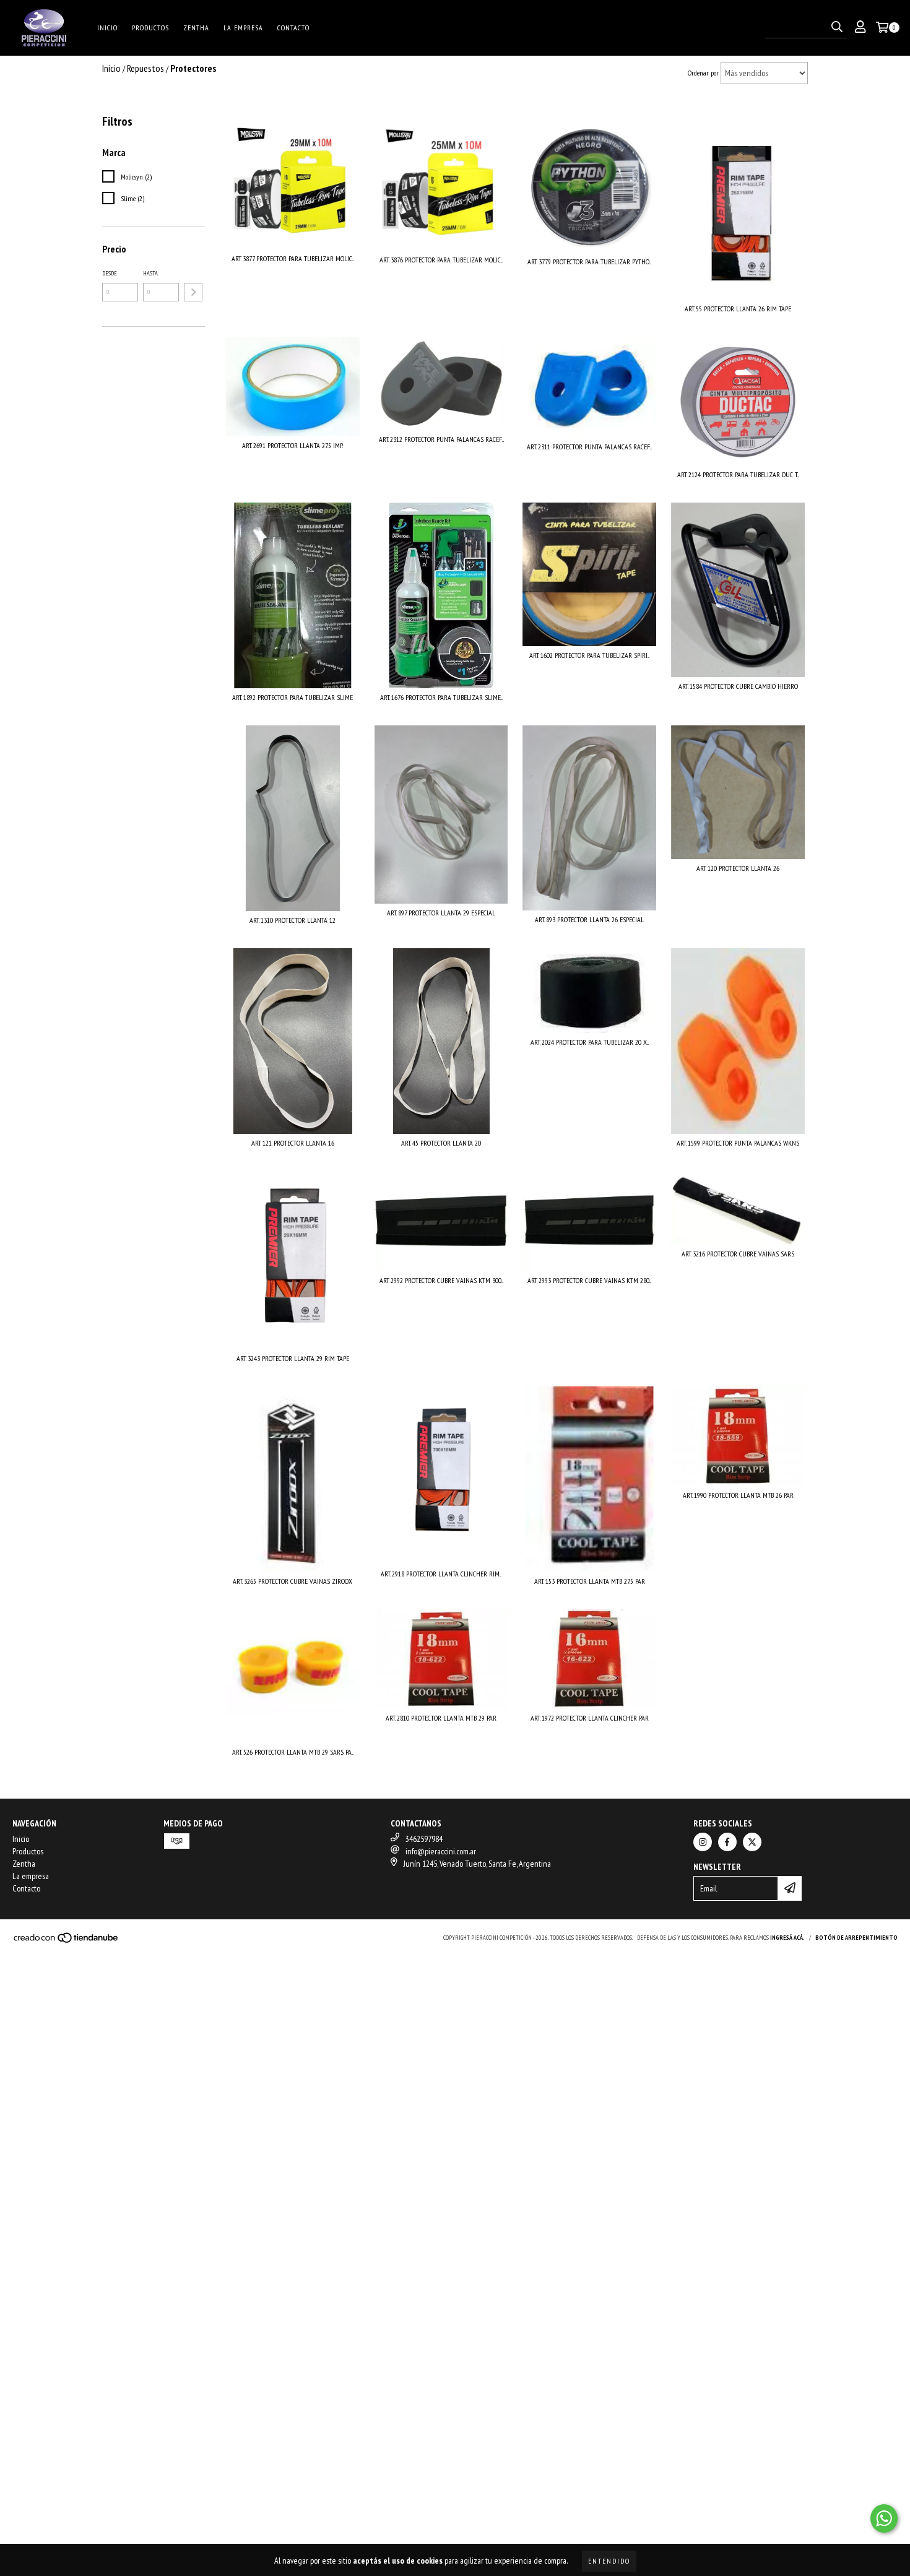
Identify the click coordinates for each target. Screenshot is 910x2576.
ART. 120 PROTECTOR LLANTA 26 (738, 868)
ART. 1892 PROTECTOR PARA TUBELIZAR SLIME (292, 697)
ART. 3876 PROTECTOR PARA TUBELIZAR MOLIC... (441, 260)
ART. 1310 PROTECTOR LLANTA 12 (292, 920)
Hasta (150, 273)
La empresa (243, 28)
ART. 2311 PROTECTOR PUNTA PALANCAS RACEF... (589, 447)
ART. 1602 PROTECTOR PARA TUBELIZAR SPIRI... (589, 655)
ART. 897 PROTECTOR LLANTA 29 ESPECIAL (441, 913)
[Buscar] (837, 27)
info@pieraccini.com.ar (441, 1851)
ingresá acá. (787, 1938)
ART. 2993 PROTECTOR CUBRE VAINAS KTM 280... (589, 1280)
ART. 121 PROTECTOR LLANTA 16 (293, 1143)
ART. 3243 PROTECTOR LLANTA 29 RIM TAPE (293, 1358)
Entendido (609, 2561)
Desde (110, 273)
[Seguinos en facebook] (727, 1842)
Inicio (107, 28)
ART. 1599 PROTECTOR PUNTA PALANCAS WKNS (738, 1143)
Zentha (196, 28)
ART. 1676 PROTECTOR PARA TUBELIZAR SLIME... (441, 697)
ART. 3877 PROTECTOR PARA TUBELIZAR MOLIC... (293, 258)
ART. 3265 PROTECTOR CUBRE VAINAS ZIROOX (292, 1581)
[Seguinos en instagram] (703, 1842)
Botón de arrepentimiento (856, 1938)
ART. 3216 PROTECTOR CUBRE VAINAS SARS (738, 1254)
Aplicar (193, 292)
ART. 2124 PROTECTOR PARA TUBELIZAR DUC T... (738, 474)
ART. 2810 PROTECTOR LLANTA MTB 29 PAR (441, 1718)
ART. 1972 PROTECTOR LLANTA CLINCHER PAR (590, 1718)
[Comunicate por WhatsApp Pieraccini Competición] (884, 2518)
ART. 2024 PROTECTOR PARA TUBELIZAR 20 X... (590, 1042)
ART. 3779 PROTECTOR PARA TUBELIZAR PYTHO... (589, 261)
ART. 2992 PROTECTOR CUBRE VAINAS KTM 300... (441, 1280)
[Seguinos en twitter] (752, 1842)
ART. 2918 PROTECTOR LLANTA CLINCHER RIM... (441, 1574)
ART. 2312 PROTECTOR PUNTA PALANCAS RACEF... (441, 439)
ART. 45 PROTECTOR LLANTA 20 (441, 1143)
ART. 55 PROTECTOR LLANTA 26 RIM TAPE (738, 309)
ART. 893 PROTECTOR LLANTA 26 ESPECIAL (589, 919)
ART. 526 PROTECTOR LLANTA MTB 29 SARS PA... (293, 1752)
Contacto (293, 28)
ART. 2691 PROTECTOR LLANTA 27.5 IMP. (292, 445)
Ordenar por (703, 73)
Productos (150, 28)
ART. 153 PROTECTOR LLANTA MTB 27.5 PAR (590, 1581)
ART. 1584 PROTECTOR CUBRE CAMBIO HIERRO (738, 686)
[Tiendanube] (67, 1941)
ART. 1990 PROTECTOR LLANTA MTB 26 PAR (738, 1495)
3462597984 (424, 1839)
